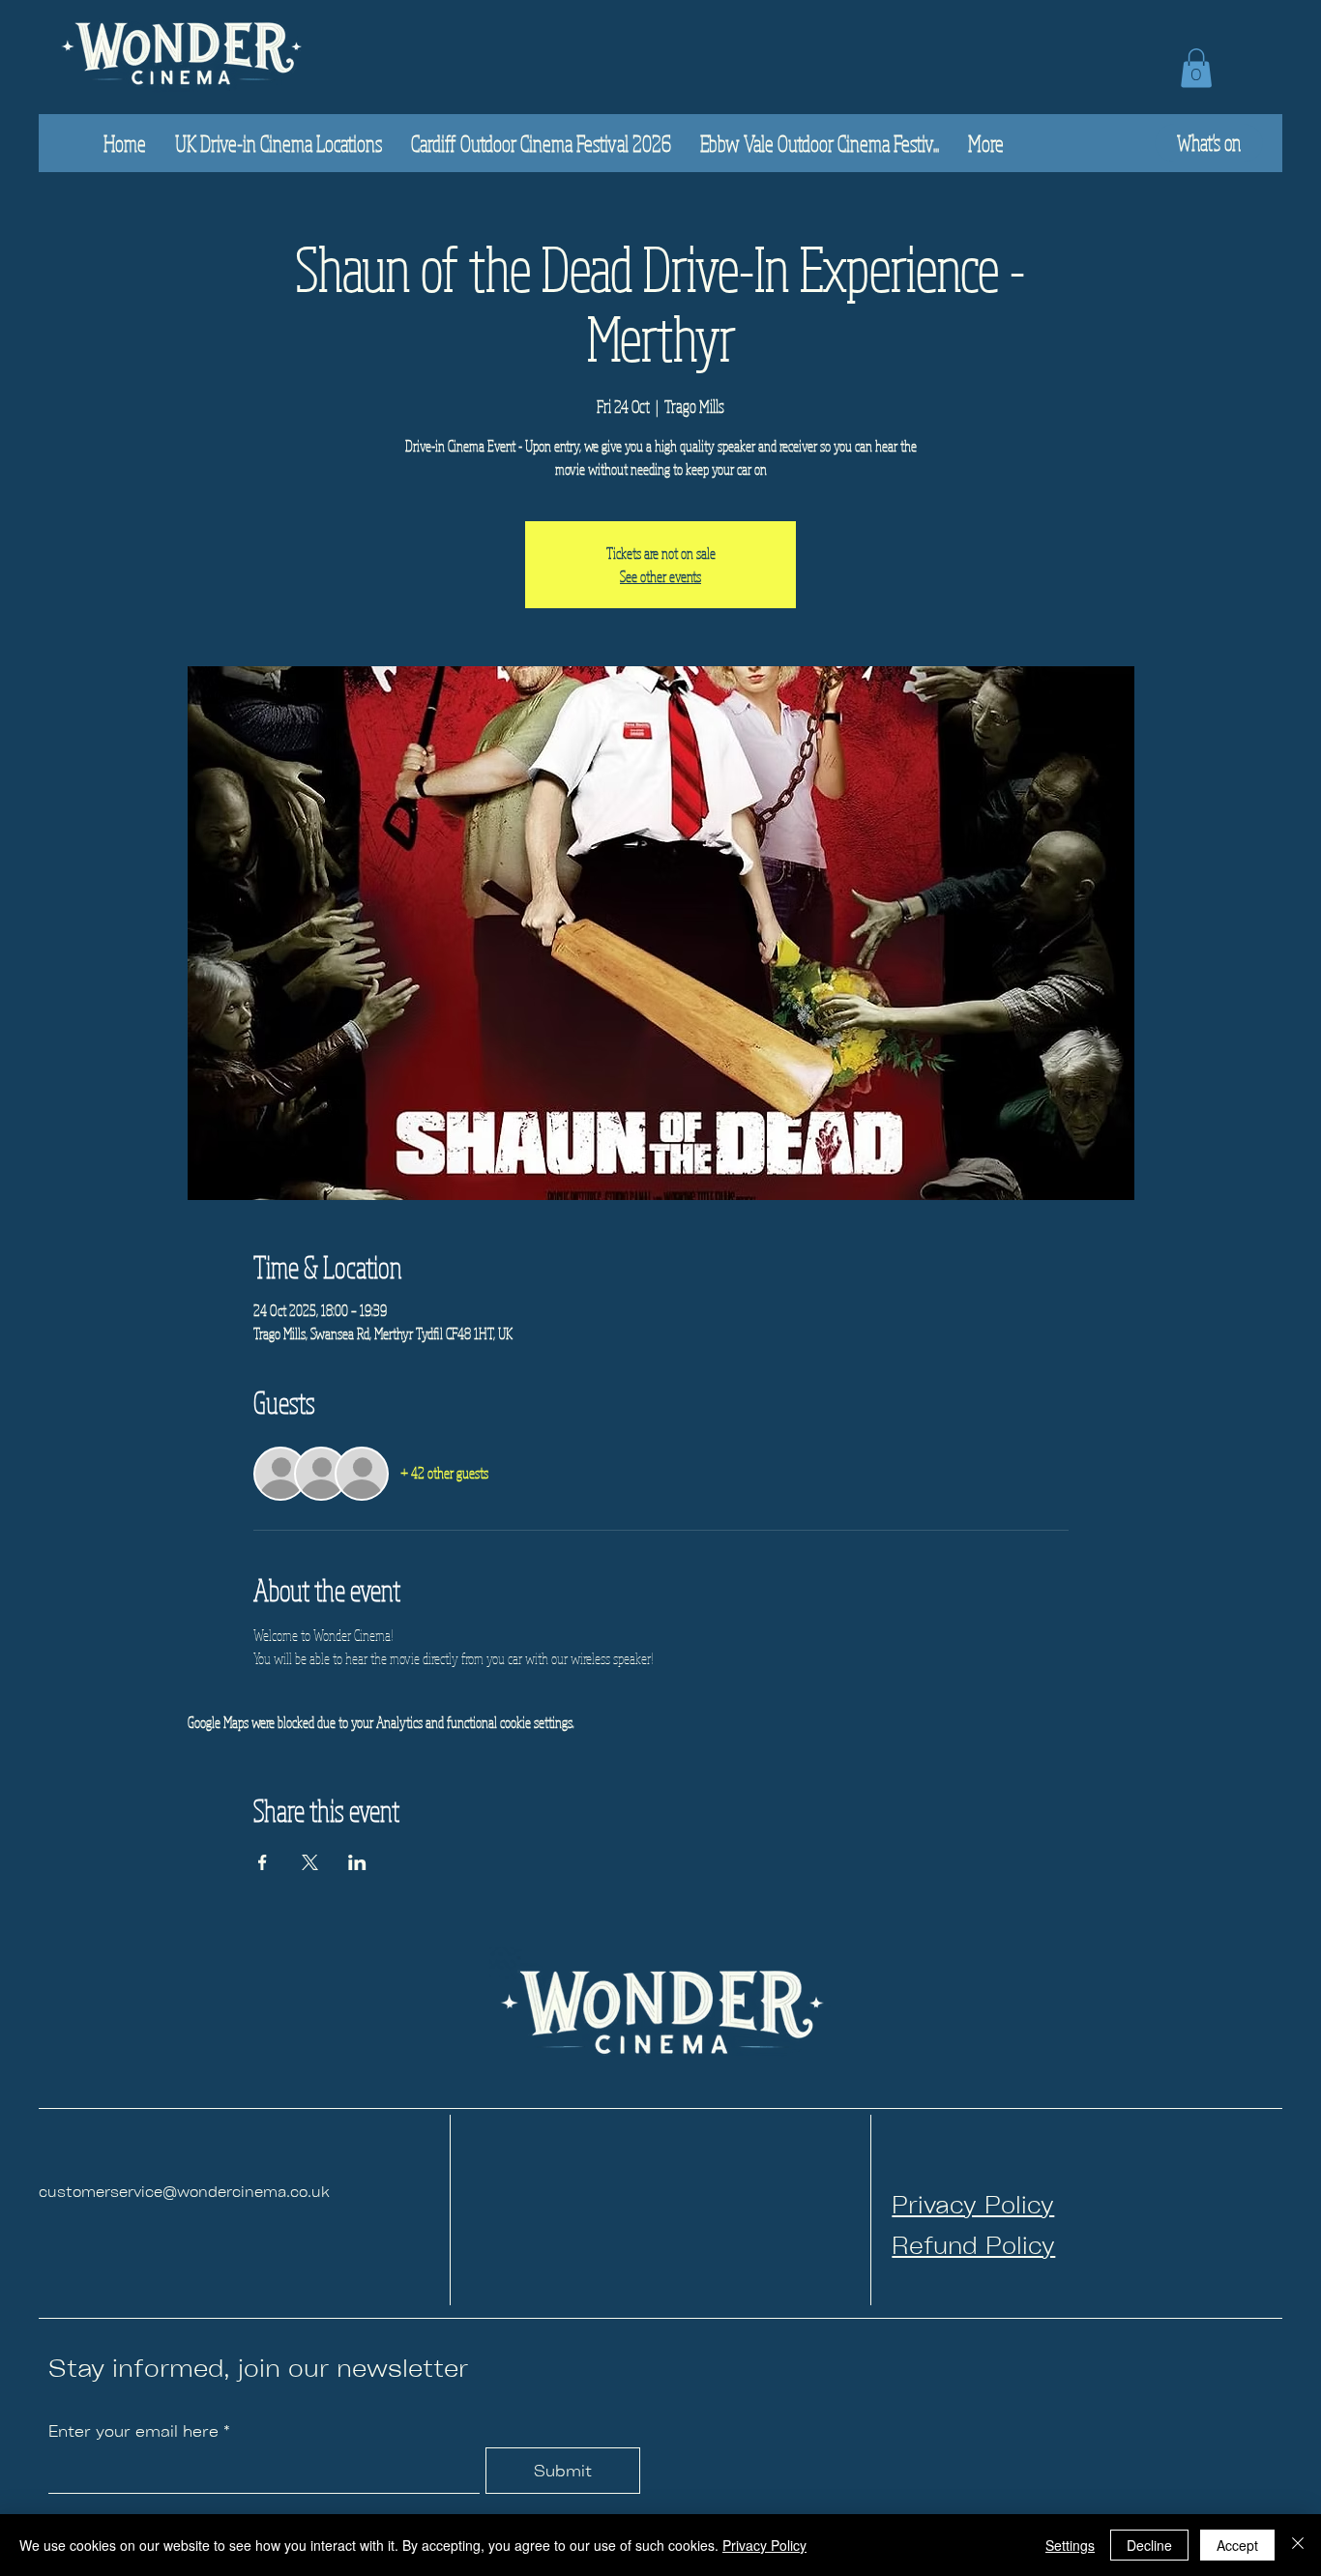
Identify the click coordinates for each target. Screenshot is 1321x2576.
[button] (1196, 68)
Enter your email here (133, 2431)
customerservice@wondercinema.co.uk (184, 2191)
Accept (1237, 2545)
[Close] (1298, 2545)
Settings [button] (1070, 2545)
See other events (660, 576)
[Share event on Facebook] (263, 1862)
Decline (1149, 2545)
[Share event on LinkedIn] (357, 1862)
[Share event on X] (310, 1862)
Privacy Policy (764, 2545)
